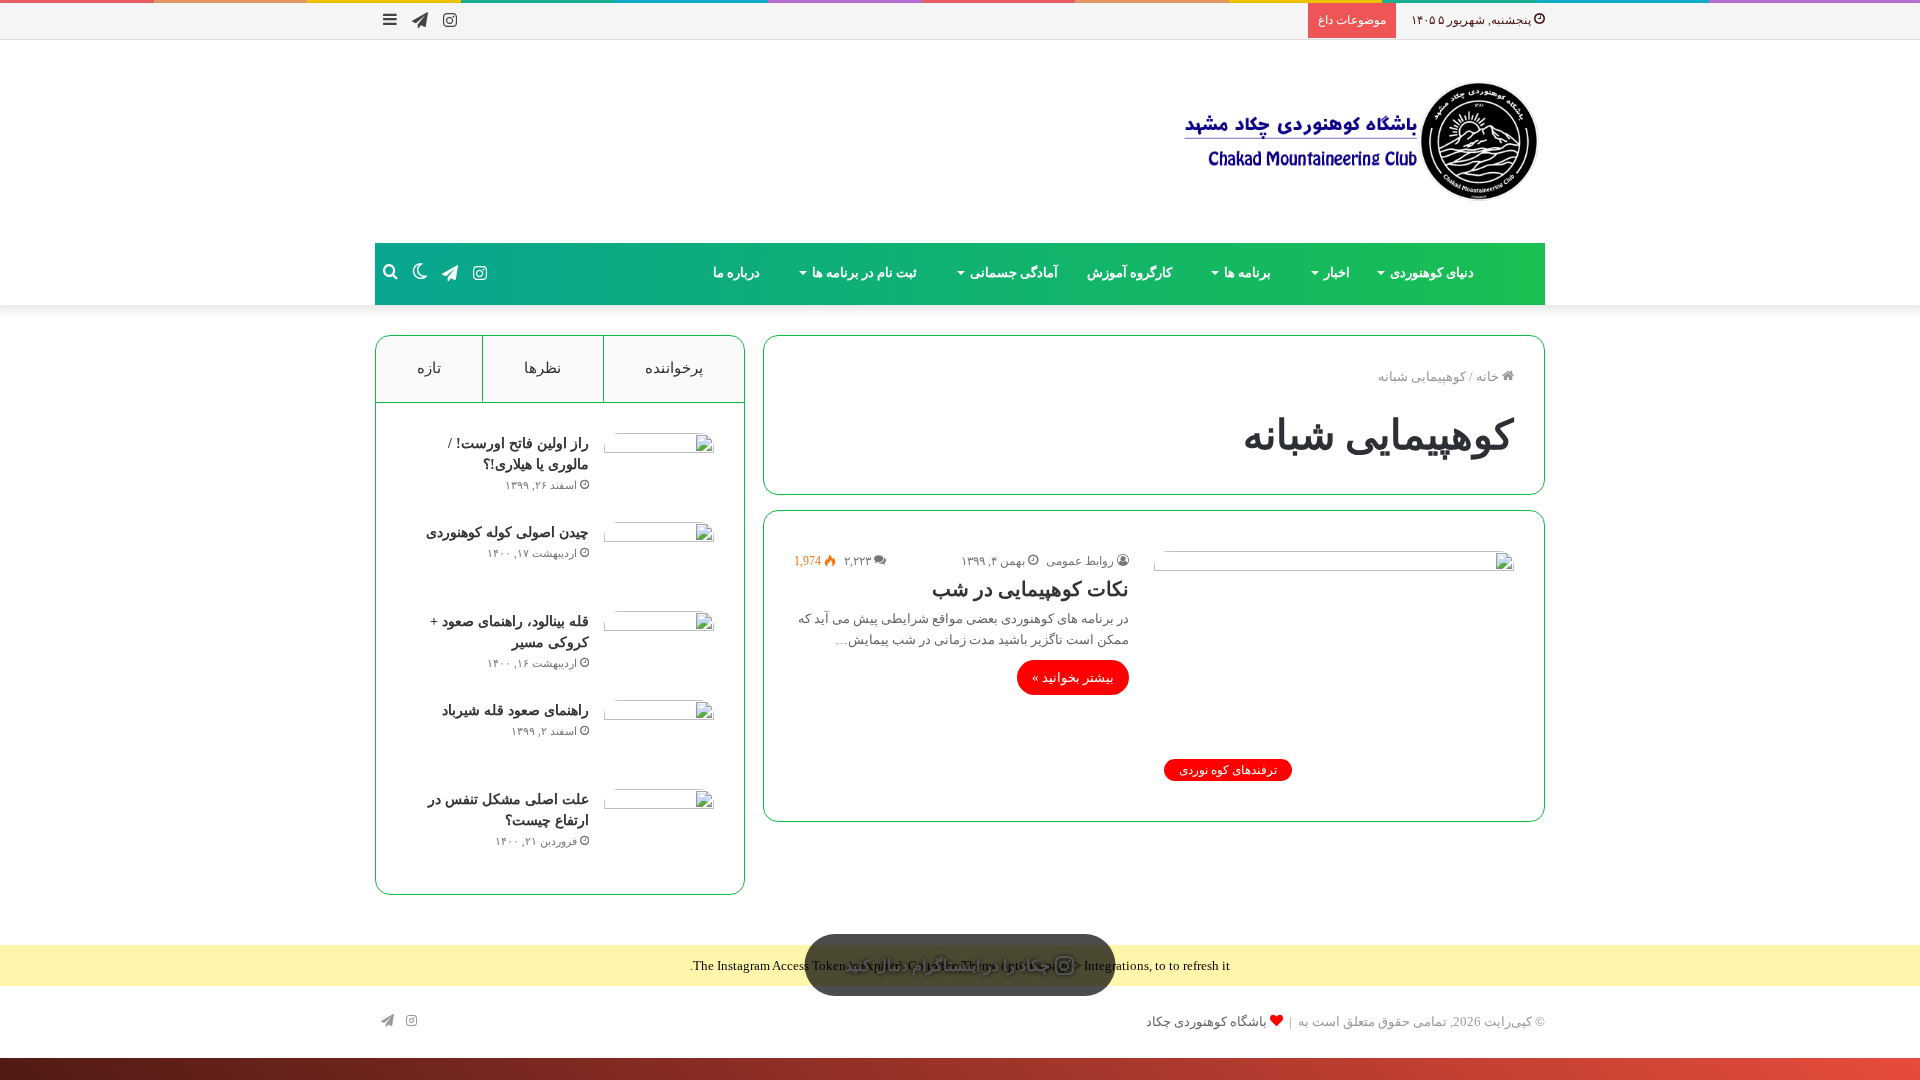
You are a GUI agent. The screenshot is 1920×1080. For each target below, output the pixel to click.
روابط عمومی (1080, 561)
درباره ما (738, 272)
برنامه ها (1249, 272)
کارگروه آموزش (1131, 272)
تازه (429, 368)
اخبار (1337, 272)
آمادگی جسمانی (1014, 272)
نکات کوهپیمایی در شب (1030, 589)
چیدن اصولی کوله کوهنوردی (507, 532)
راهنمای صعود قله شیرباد (515, 710)
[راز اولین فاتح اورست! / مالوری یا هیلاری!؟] (659, 470)
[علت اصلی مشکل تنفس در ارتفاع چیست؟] (659, 826)
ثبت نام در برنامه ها (866, 272)
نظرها (542, 368)
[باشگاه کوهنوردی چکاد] (1360, 141)
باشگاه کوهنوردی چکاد (1206, 1021)
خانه (1489, 376)
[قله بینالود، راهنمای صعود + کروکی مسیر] (659, 648)
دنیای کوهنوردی (1432, 272)
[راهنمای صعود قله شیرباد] (659, 737)
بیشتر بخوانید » (1073, 677)
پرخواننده (674, 368)
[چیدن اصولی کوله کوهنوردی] (659, 559)
